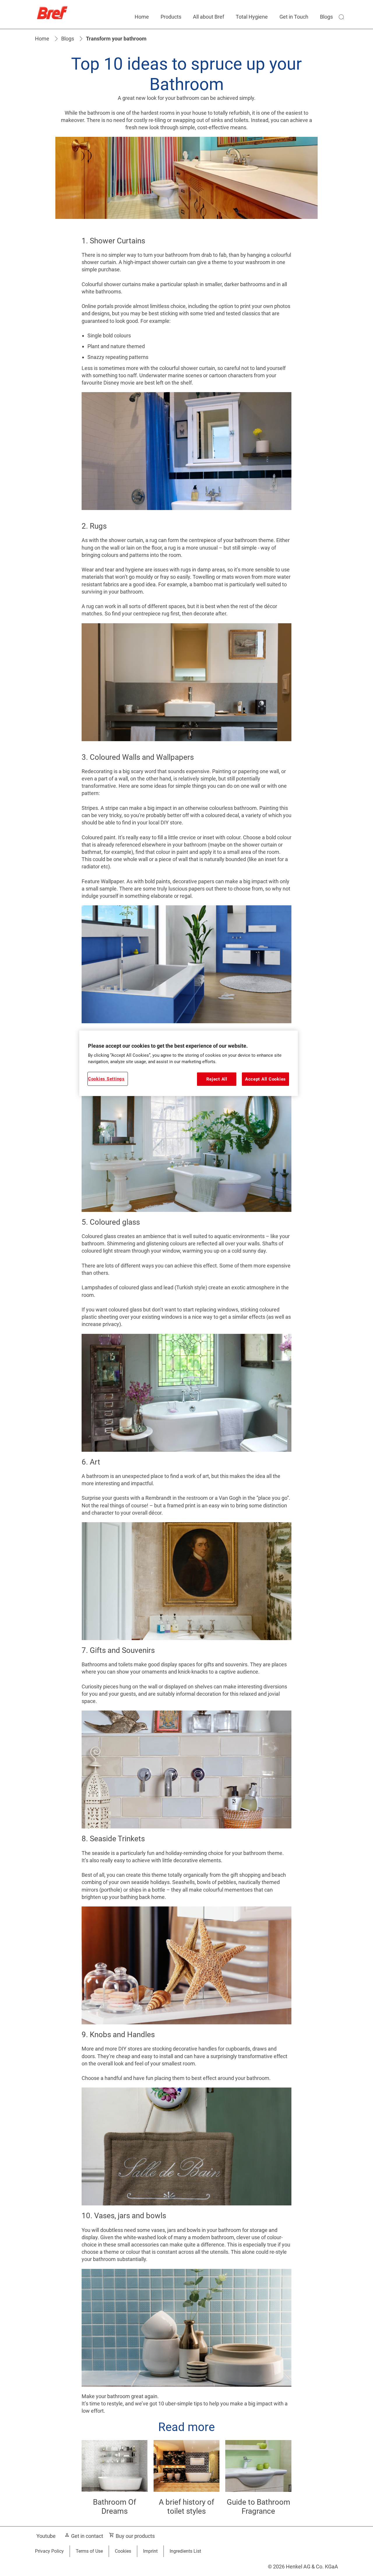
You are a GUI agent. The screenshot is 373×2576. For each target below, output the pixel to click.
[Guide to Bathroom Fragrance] (258, 2483)
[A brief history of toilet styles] (187, 2483)
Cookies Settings (106, 1079)
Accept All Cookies (265, 1079)
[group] (186, 2483)
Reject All (217, 1079)
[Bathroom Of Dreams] (115, 2483)
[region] (189, 1063)
